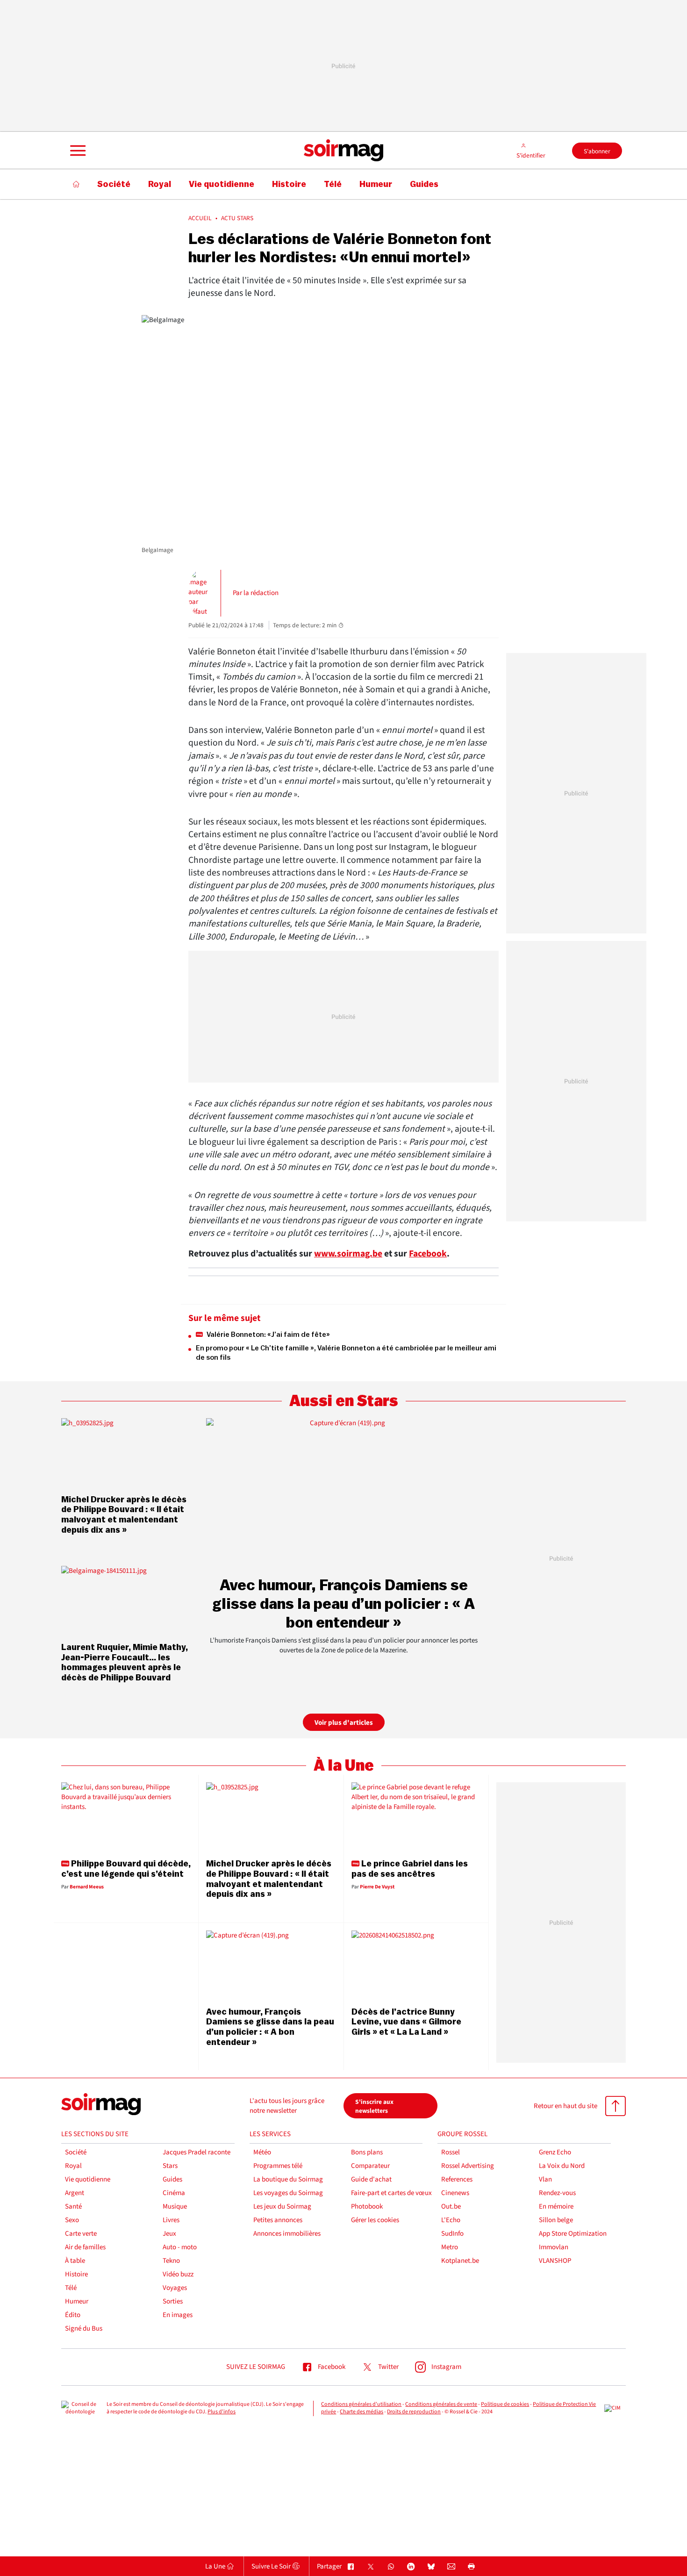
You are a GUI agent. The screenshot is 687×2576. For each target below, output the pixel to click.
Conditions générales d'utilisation (361, 2404)
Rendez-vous (557, 2193)
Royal (73, 2166)
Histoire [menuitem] (289, 184)
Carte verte (81, 2234)
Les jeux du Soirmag (282, 2206)
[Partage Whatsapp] (391, 2567)
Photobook (367, 2206)
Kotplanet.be (460, 2261)
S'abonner (597, 151)
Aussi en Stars (344, 1401)
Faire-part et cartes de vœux (391, 2193)
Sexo (72, 2220)
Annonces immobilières (287, 2234)
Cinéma (174, 2193)
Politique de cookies (505, 2404)
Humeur (77, 2301)
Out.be (451, 2206)
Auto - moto (180, 2247)
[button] (77, 151)
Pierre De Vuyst (377, 1887)
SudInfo (452, 2234)
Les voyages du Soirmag (288, 2193)
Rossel (451, 2152)
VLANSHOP (555, 2261)
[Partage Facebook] (351, 2567)
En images (178, 2315)
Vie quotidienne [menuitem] (222, 184)
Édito (73, 2315)
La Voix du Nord (562, 2166)
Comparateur (370, 2166)
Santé (73, 2206)
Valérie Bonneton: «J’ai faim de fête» (268, 1335)
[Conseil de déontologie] (80, 2409)
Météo (262, 2152)
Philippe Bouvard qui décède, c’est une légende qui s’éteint (126, 1869)
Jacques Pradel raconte (197, 2152)
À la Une (344, 1766)
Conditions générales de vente (441, 2404)
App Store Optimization (573, 2234)
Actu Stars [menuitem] (237, 218)
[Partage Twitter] (371, 2567)
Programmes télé (278, 2166)
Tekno (171, 2261)
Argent (75, 2193)
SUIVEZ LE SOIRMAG (256, 2367)
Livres (171, 2220)
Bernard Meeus (87, 1887)
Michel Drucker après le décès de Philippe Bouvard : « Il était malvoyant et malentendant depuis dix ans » (124, 1515)
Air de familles (85, 2247)
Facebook (428, 1254)
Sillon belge (556, 2220)
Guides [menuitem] (424, 184)
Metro (450, 2247)
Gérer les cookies (375, 2220)
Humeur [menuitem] (376, 184)
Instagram (446, 2367)
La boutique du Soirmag (288, 2179)
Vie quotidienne (88, 2179)
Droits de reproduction (414, 2412)
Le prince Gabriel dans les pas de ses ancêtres (410, 1869)
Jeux (169, 2234)
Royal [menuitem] (160, 184)
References (457, 2179)
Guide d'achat (371, 2179)
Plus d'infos (222, 2412)
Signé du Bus (84, 2328)
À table (75, 2261)
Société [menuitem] (114, 184)
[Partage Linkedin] (411, 2567)
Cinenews (455, 2193)
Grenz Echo (555, 2152)
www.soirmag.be (348, 1254)
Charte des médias (361, 2412)
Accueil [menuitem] (200, 218)
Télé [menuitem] (333, 184)
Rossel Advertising (468, 2166)
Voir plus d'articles (344, 1723)
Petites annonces (278, 2220)
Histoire (76, 2274)
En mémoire (556, 2206)
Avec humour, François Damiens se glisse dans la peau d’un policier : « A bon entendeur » (343, 1604)
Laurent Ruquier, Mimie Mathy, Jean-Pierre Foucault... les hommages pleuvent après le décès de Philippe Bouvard (125, 1662)
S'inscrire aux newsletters (374, 2106)
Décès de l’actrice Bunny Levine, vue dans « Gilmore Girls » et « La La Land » (406, 2022)
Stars (170, 2166)
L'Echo (451, 2220)
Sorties (173, 2301)
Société (76, 2152)
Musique (175, 2206)
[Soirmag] (343, 151)
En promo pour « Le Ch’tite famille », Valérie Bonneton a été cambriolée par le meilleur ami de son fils (346, 1353)
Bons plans (367, 2152)
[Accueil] (76, 184)
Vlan (545, 2179)
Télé (71, 2288)
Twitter (388, 2367)
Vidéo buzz (178, 2274)
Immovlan (554, 2247)
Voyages (175, 2288)
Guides (172, 2179)
